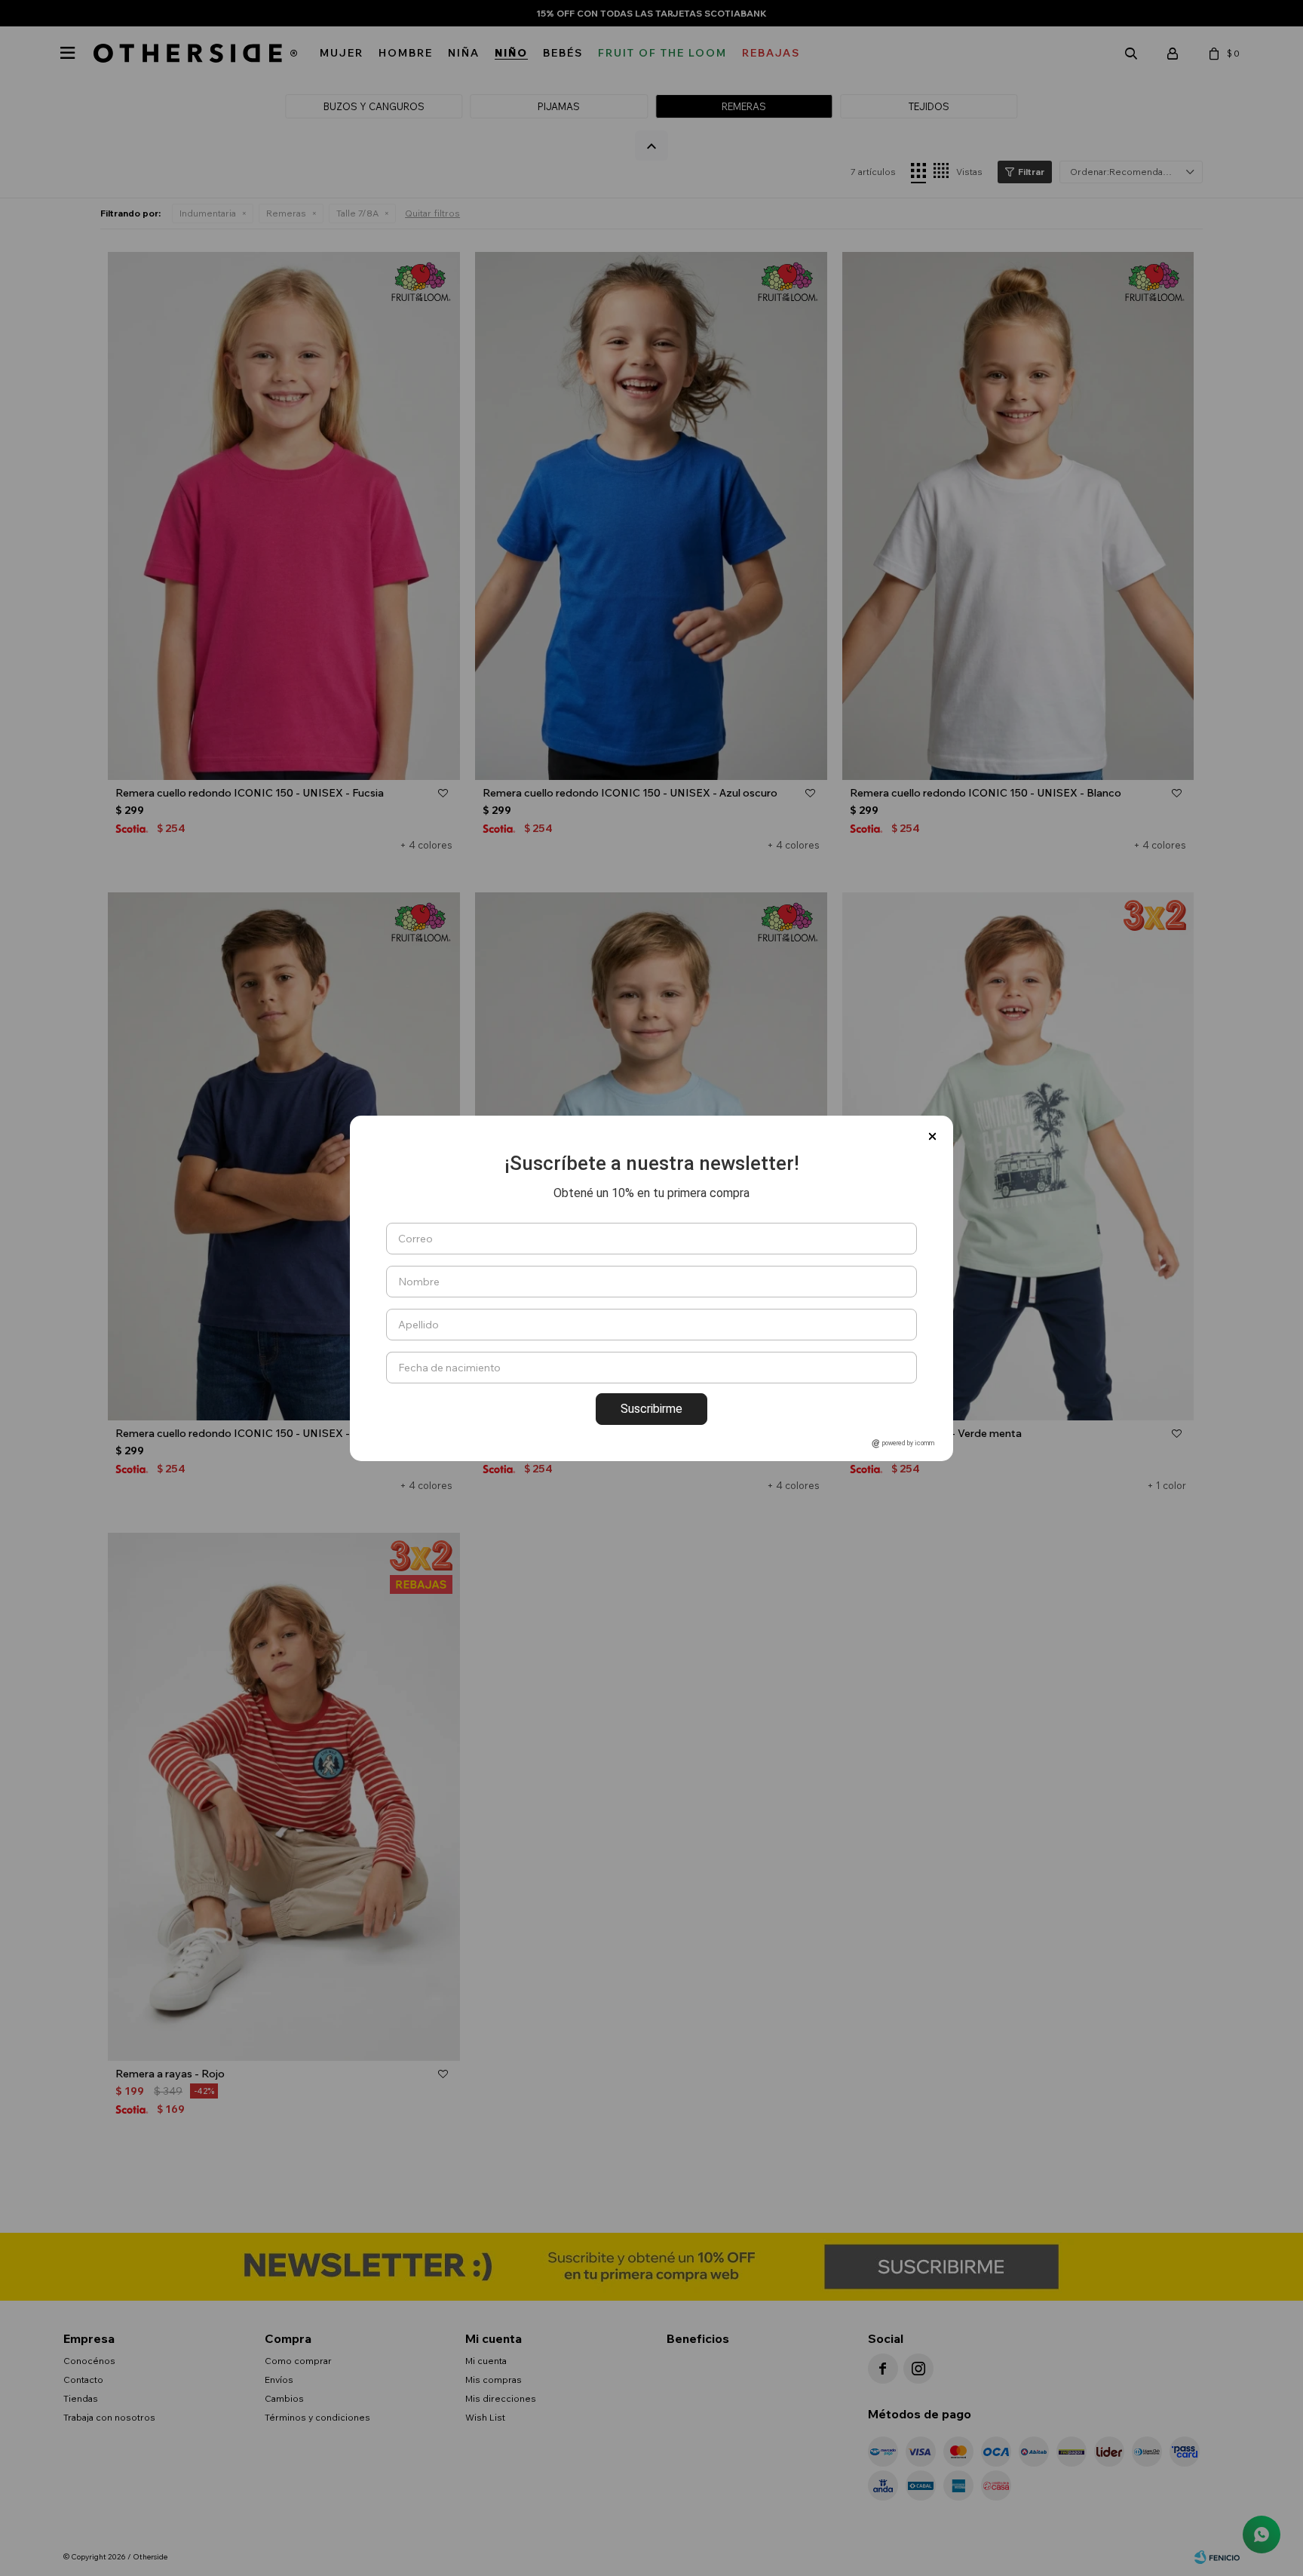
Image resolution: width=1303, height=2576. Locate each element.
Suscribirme (651, 1409)
